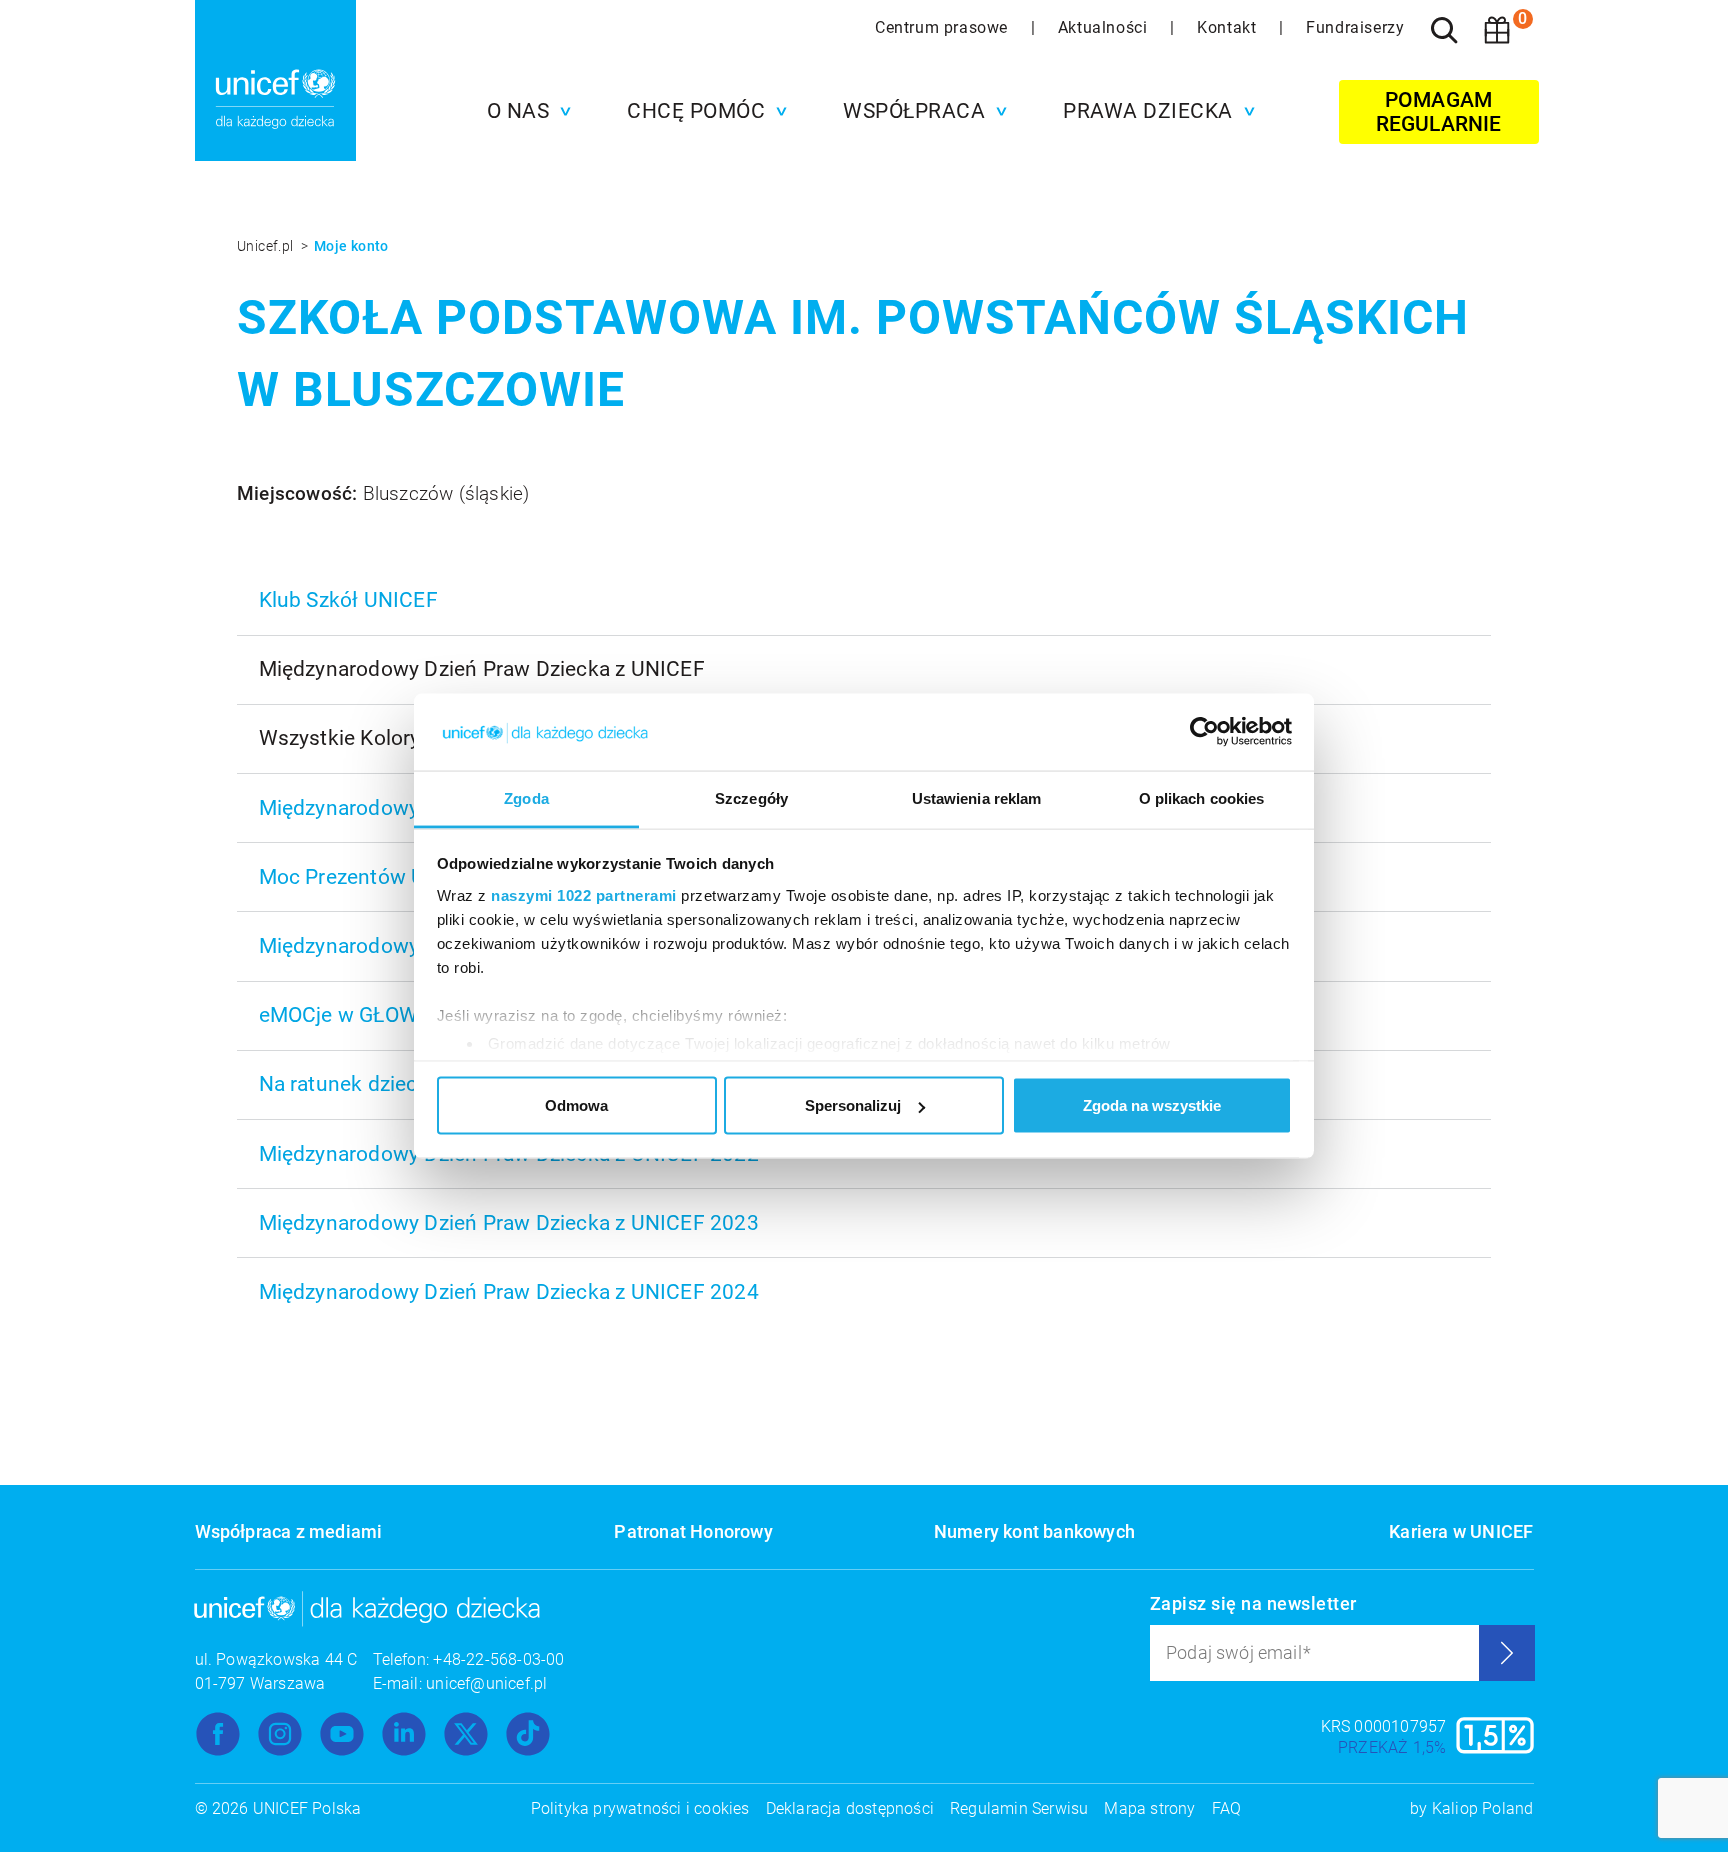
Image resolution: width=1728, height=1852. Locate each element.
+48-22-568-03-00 (498, 1659)
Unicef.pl (267, 246)
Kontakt (1229, 27)
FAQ (1227, 1808)
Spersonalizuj (853, 1105)
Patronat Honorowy (693, 1531)
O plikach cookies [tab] (1202, 797)
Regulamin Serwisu (1019, 1808)
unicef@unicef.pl (486, 1683)
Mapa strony (1149, 1808)
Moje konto (351, 246)
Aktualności (1105, 27)
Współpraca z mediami (289, 1531)
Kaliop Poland (1483, 1808)
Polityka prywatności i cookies (640, 1808)
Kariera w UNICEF (1461, 1531)
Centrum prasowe (944, 27)
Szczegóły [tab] (751, 797)
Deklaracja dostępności (850, 1808)
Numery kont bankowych (1034, 1531)
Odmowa (576, 1105)
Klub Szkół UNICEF (348, 600)
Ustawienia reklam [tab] (977, 797)
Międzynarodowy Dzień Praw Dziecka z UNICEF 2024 (509, 1292)
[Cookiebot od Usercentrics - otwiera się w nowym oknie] (1204, 732)
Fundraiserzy (1355, 27)
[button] (524, 111)
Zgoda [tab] (526, 797)
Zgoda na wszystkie (1152, 1105)
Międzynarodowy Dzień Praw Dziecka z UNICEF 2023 (509, 1223)
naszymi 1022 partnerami (584, 894)
